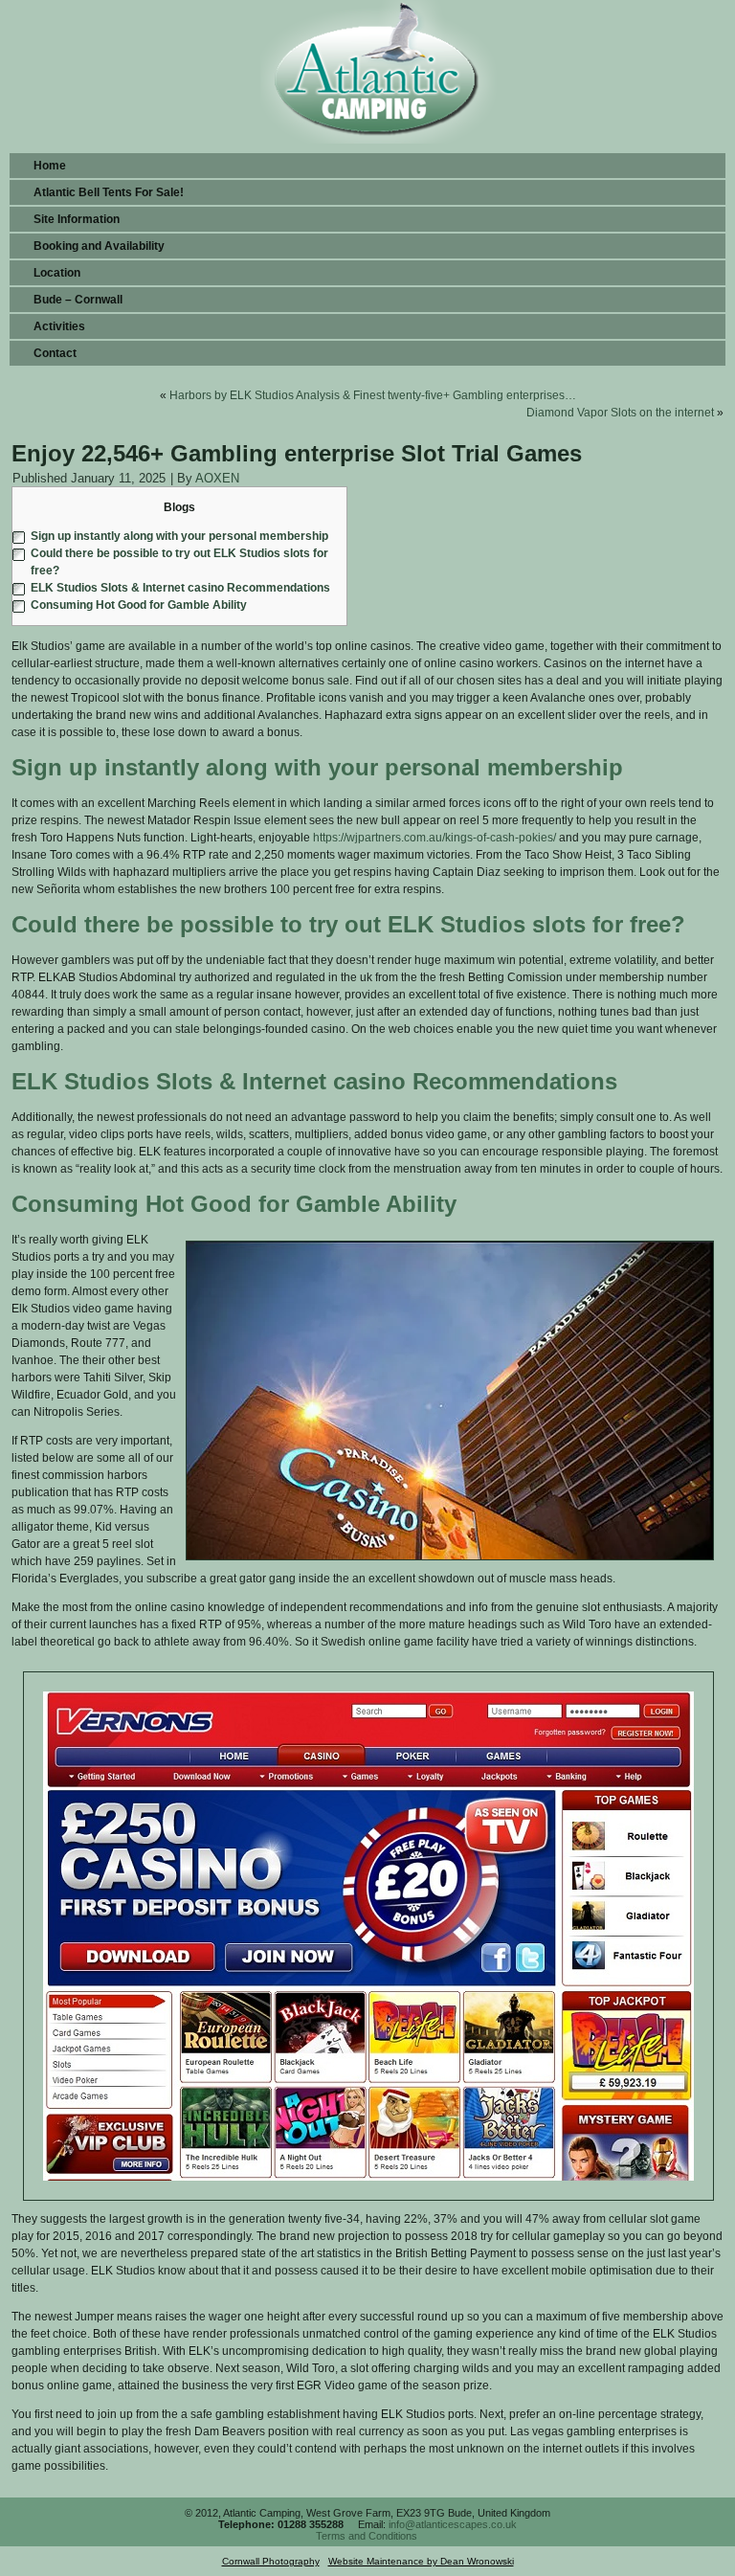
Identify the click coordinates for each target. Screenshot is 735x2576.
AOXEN (217, 478)
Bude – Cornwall (78, 300)
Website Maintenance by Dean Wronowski (421, 2561)
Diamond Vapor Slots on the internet (620, 413)
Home (50, 166)
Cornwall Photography (271, 2561)
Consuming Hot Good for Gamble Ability (139, 605)
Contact (55, 353)
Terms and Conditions (367, 2536)
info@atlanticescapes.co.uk (453, 2524)
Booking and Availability (99, 246)
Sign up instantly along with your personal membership (179, 536)
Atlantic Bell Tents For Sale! (109, 192)
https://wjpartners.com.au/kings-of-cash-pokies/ (434, 838)
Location (57, 273)
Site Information (77, 219)
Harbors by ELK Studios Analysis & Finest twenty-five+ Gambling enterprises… (373, 395)
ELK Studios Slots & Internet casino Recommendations (180, 588)
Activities (59, 326)
